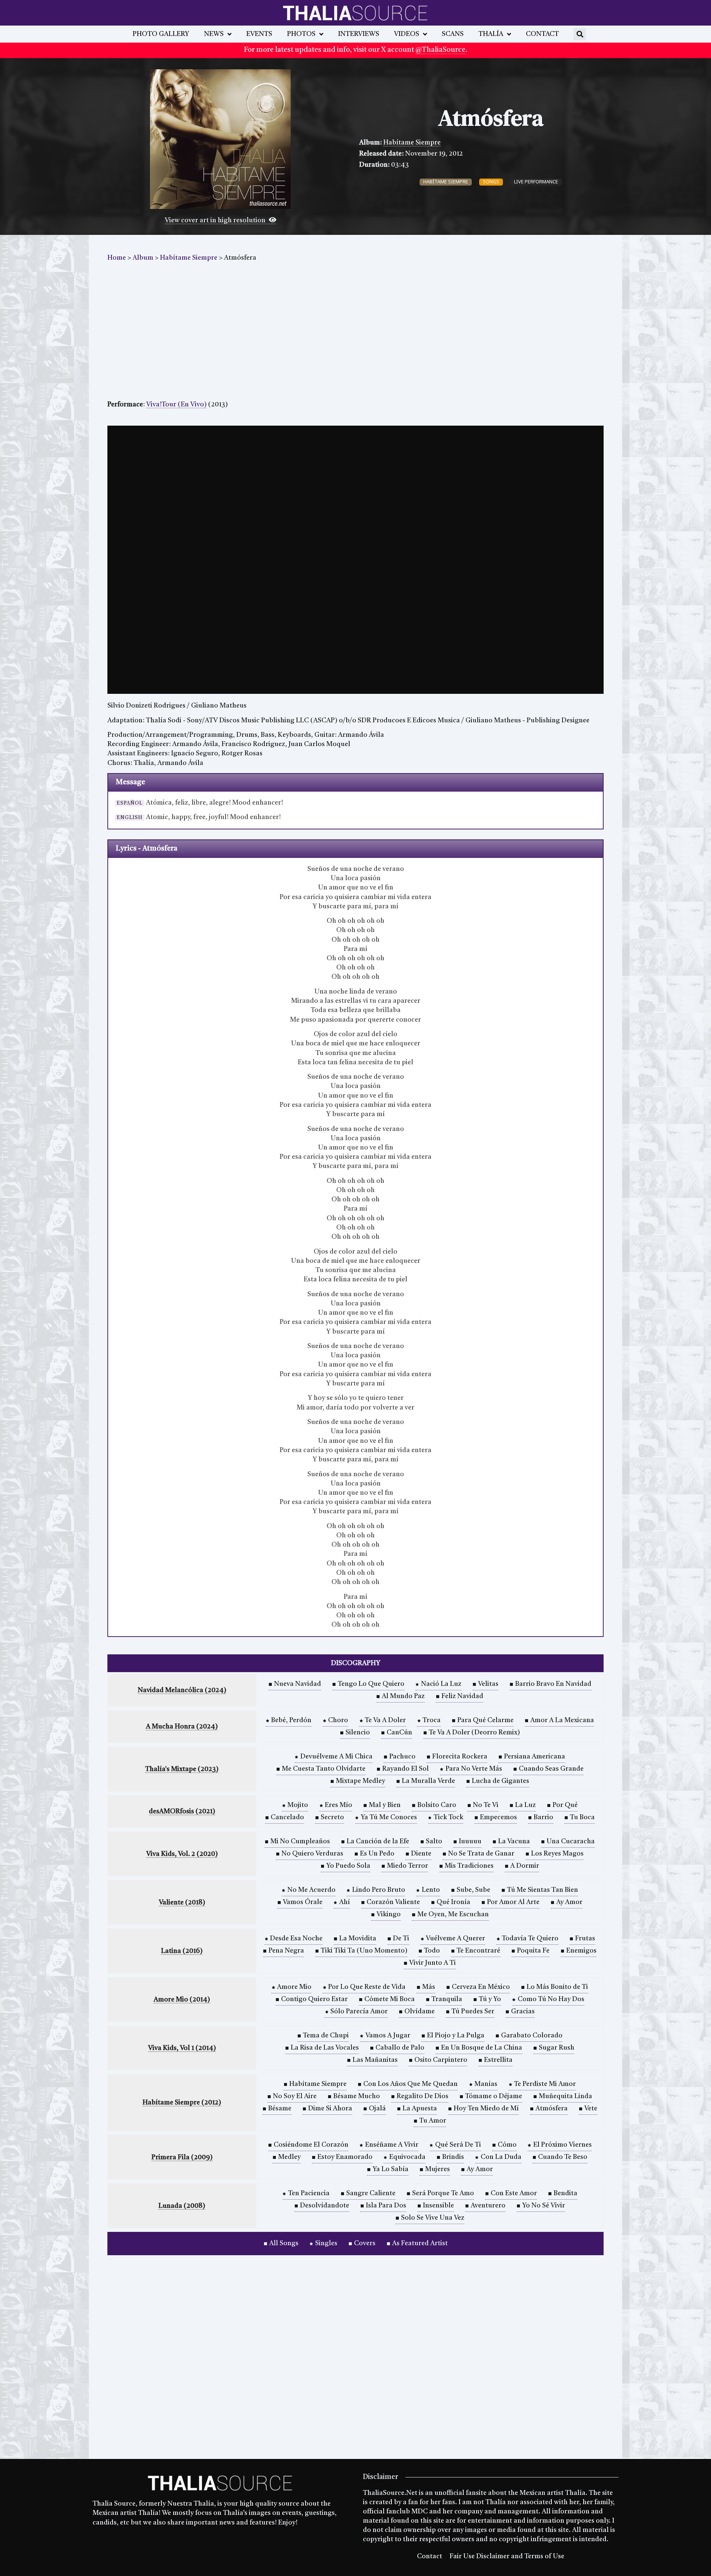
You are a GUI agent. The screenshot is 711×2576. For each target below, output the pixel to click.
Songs (491, 182)
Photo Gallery (161, 34)
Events (259, 34)
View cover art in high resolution (216, 220)
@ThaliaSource (440, 50)
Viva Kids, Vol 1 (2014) (182, 2048)
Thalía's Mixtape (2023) (182, 1769)
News (214, 34)
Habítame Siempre (412, 143)
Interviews (359, 34)
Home (117, 258)
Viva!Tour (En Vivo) (176, 405)
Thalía (491, 34)
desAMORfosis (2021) (182, 1811)
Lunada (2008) (182, 2206)
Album (143, 258)
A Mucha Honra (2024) (182, 1727)
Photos (301, 34)
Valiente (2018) (182, 1903)
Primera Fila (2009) (182, 2157)
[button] (580, 34)
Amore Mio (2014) (182, 2000)
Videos (407, 34)
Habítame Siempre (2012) (182, 2103)
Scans (453, 34)
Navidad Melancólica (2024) (182, 1690)
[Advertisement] (355, 333)
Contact (542, 34)
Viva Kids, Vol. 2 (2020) (182, 1854)
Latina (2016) (182, 1951)
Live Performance (536, 182)
